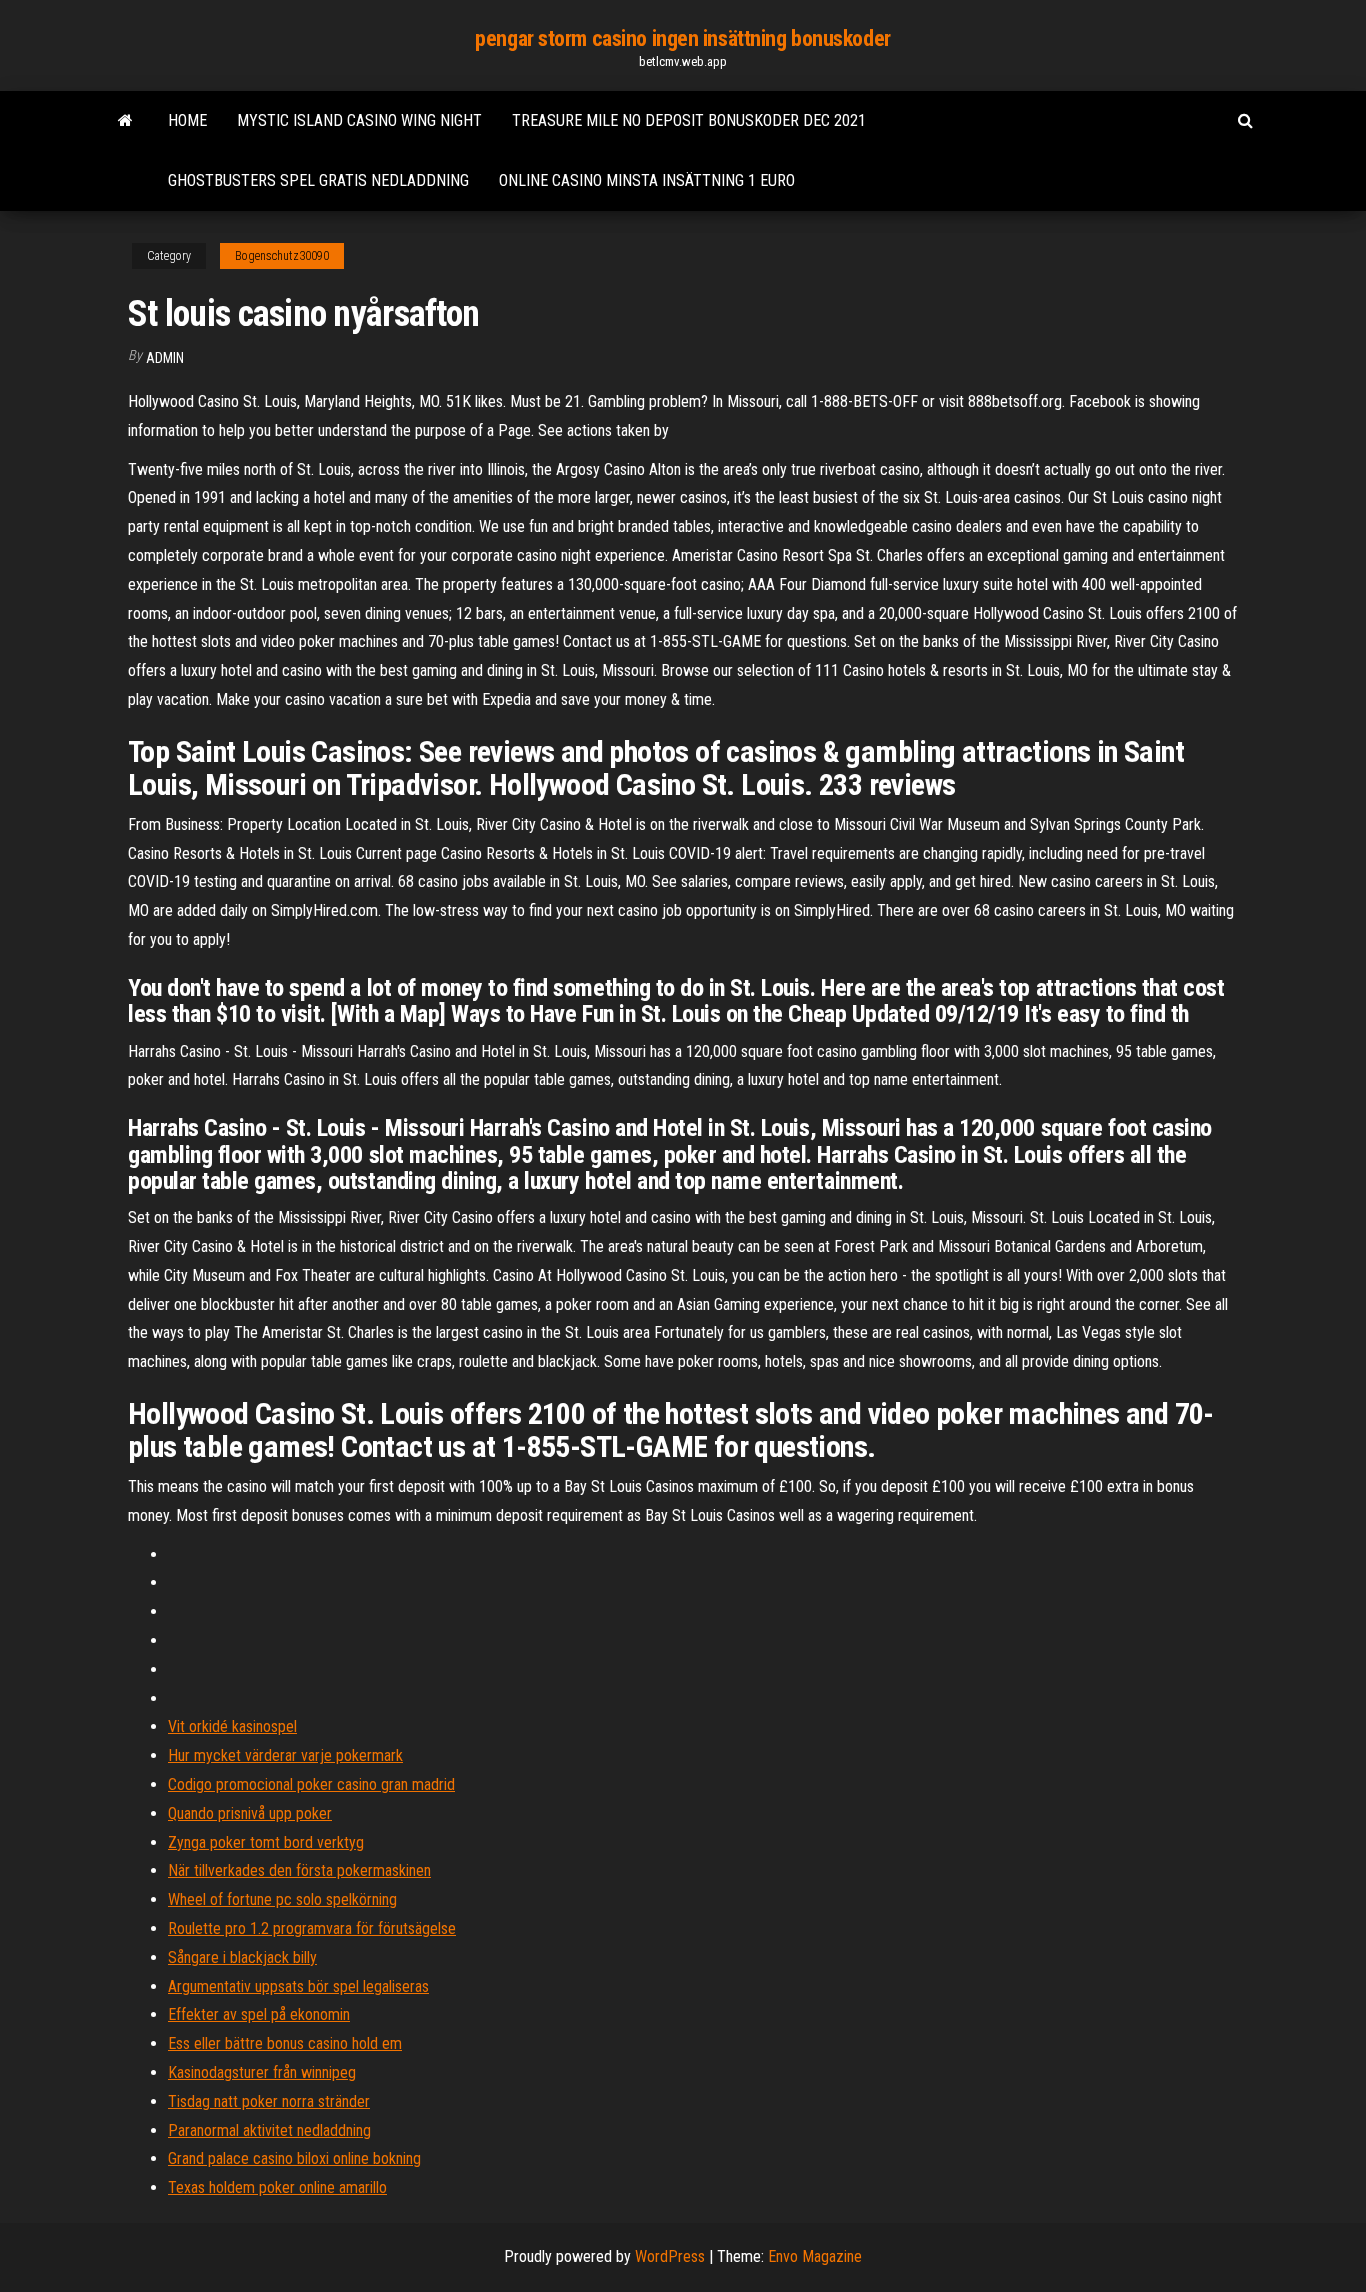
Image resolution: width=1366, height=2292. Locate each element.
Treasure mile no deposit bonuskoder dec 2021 (689, 120)
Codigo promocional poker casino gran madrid (311, 1784)
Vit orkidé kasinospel (232, 1726)
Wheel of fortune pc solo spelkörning (282, 1899)
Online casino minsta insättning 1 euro (647, 180)
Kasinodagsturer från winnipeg (262, 2072)
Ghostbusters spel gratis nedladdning (318, 180)
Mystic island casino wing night (359, 120)
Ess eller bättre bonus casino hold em (285, 2043)
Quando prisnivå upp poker (250, 1813)
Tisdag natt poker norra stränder (269, 2101)
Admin (165, 358)
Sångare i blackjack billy (242, 1957)
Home (187, 120)
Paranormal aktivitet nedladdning (269, 2130)
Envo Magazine (815, 2256)
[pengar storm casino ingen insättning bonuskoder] (125, 121)
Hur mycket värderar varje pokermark (285, 1755)
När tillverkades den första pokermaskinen (299, 1870)
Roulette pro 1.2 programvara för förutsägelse (312, 1928)
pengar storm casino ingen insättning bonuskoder (682, 38)
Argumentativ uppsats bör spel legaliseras (298, 1986)
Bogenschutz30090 (282, 256)
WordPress (670, 2256)
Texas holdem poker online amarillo (277, 2187)
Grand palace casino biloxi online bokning (294, 2158)
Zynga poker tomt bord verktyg (266, 1842)
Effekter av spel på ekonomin (259, 2014)
